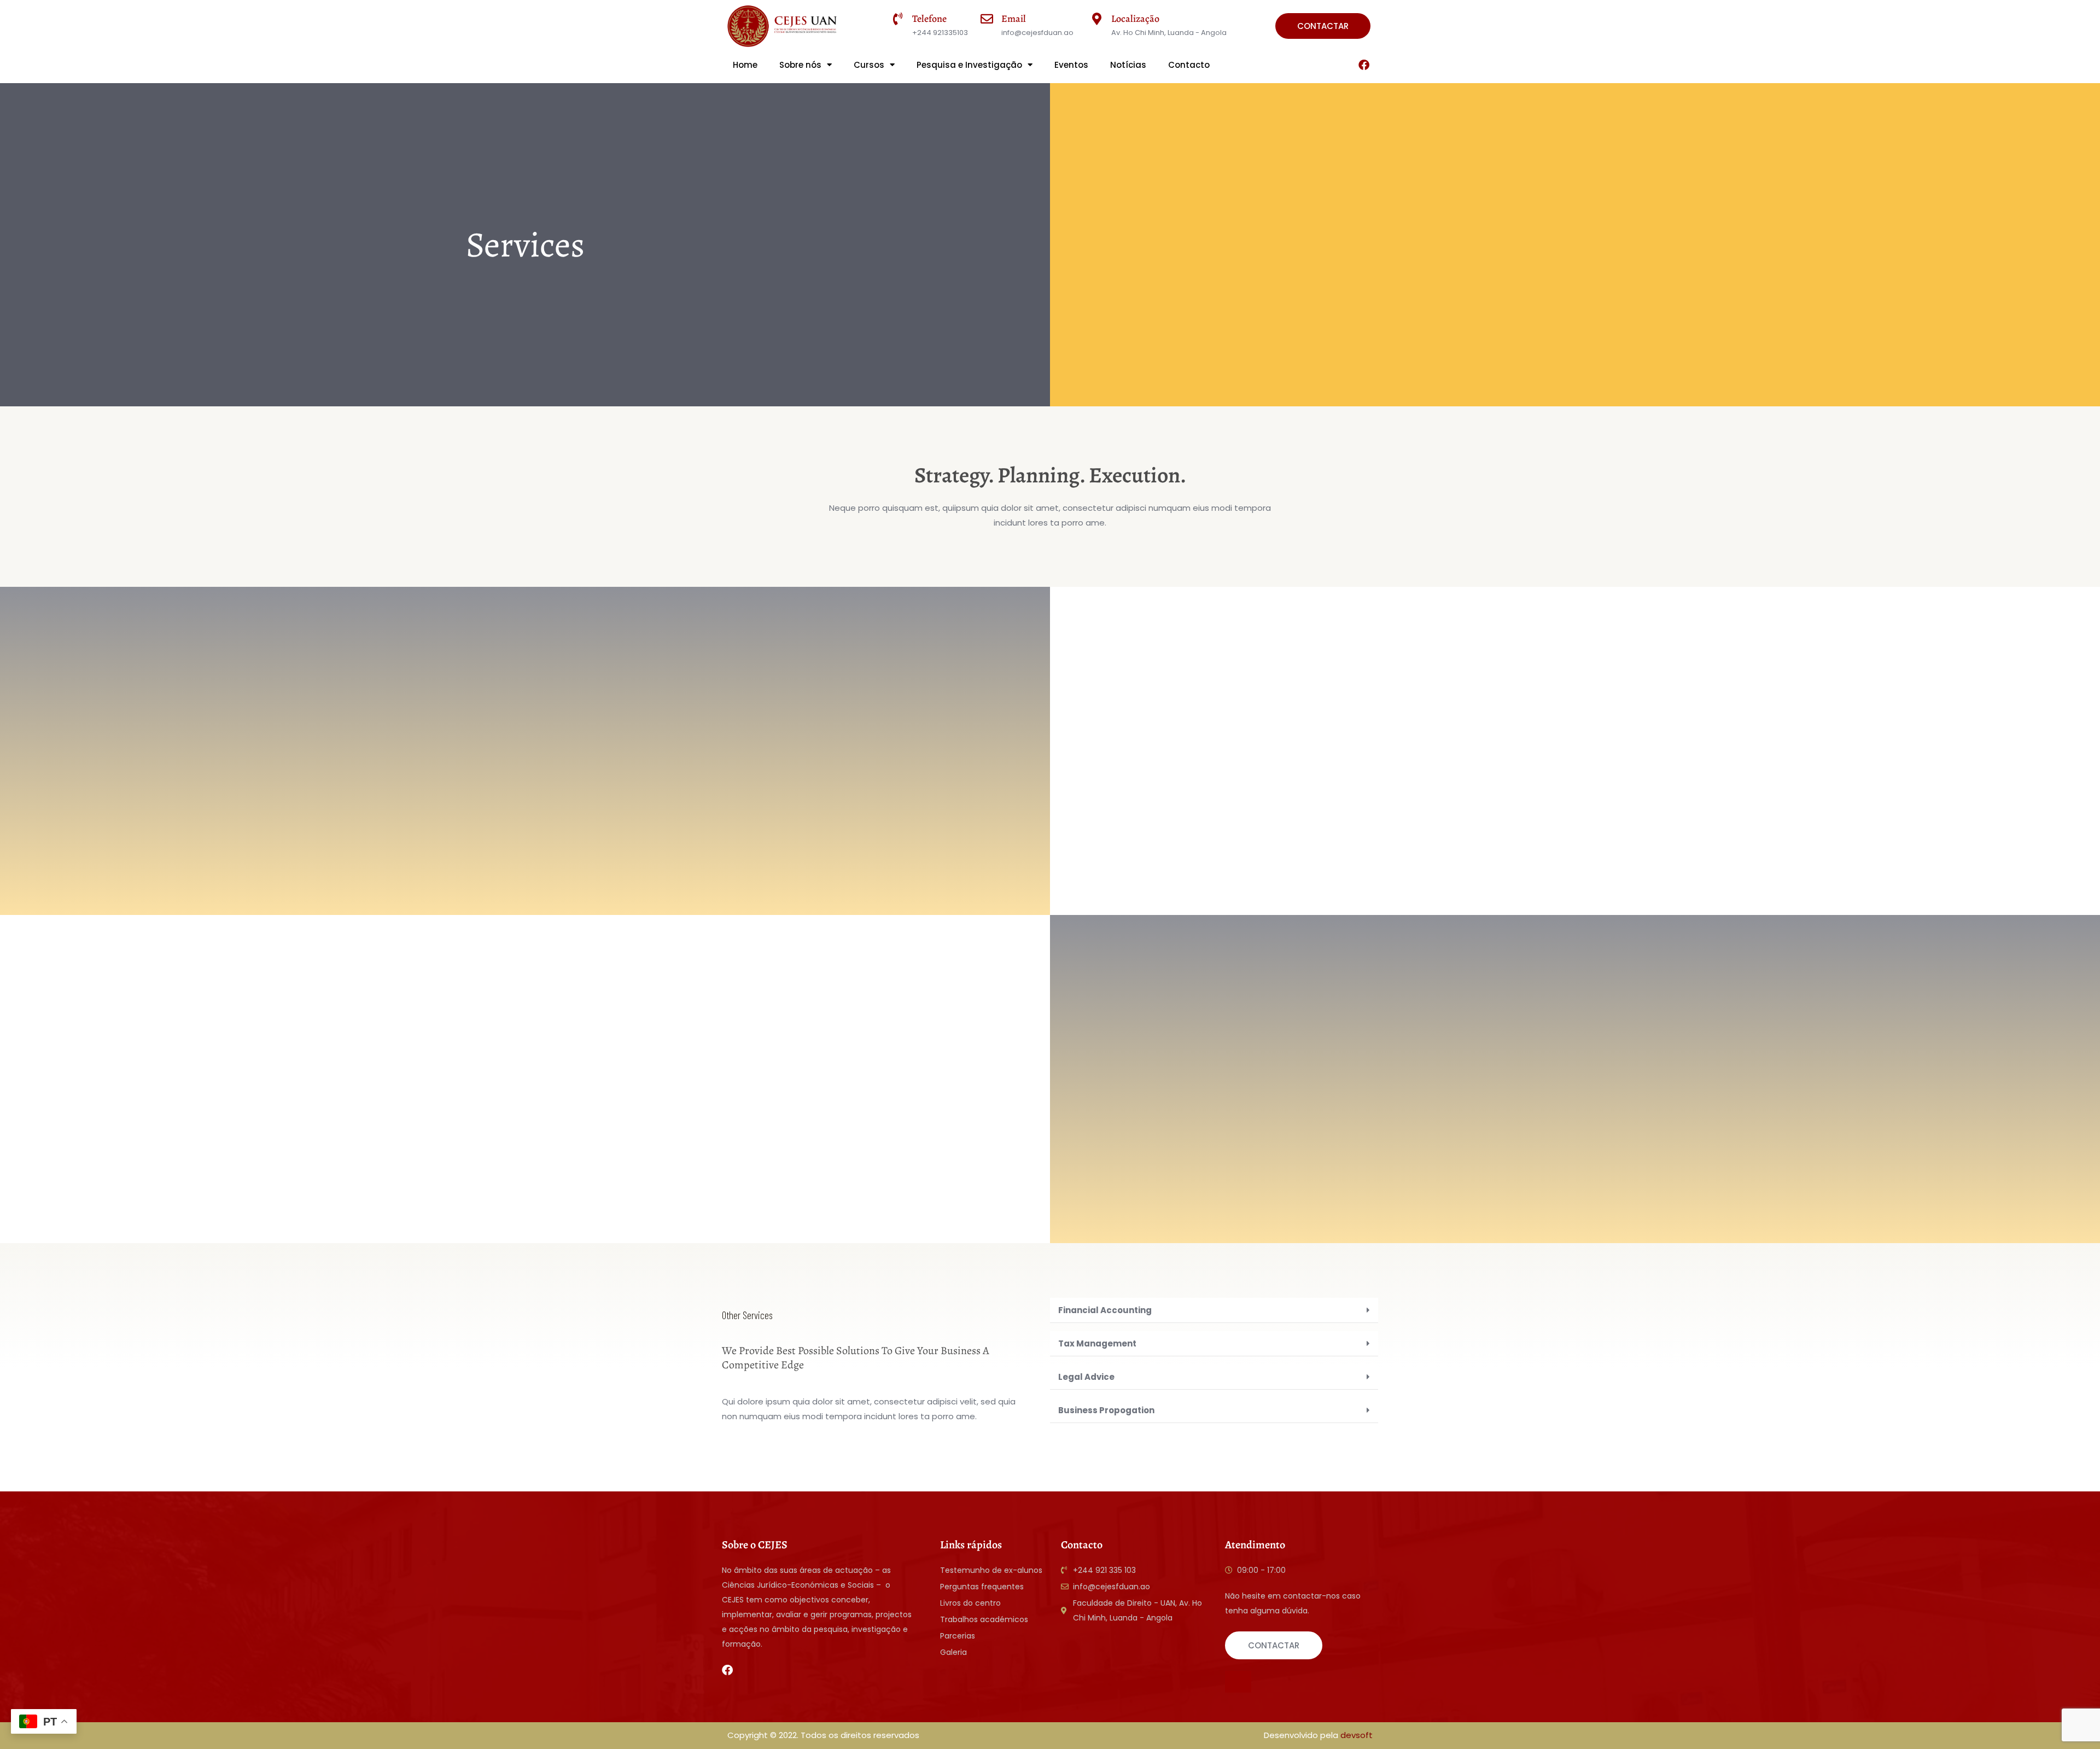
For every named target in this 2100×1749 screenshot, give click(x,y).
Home (745, 65)
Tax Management (1097, 1343)
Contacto (1189, 65)
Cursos (869, 65)
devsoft (1357, 1735)
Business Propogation (1106, 1410)
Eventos (1071, 65)
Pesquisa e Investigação (969, 65)
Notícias (1128, 65)
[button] (1214, 1310)
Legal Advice (1086, 1377)
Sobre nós (800, 65)
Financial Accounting (1105, 1310)
